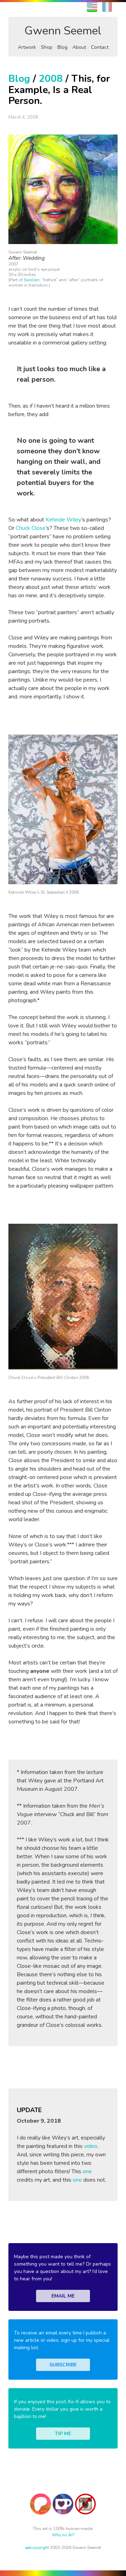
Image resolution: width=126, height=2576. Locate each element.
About (79, 47)
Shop (47, 47)
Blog (62, 47)
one (87, 2171)
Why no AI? (63, 2535)
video (91, 2146)
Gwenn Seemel (63, 31)
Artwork (27, 47)
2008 (51, 79)
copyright (37, 2548)
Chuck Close (31, 528)
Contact (100, 47)
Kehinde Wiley (63, 520)
